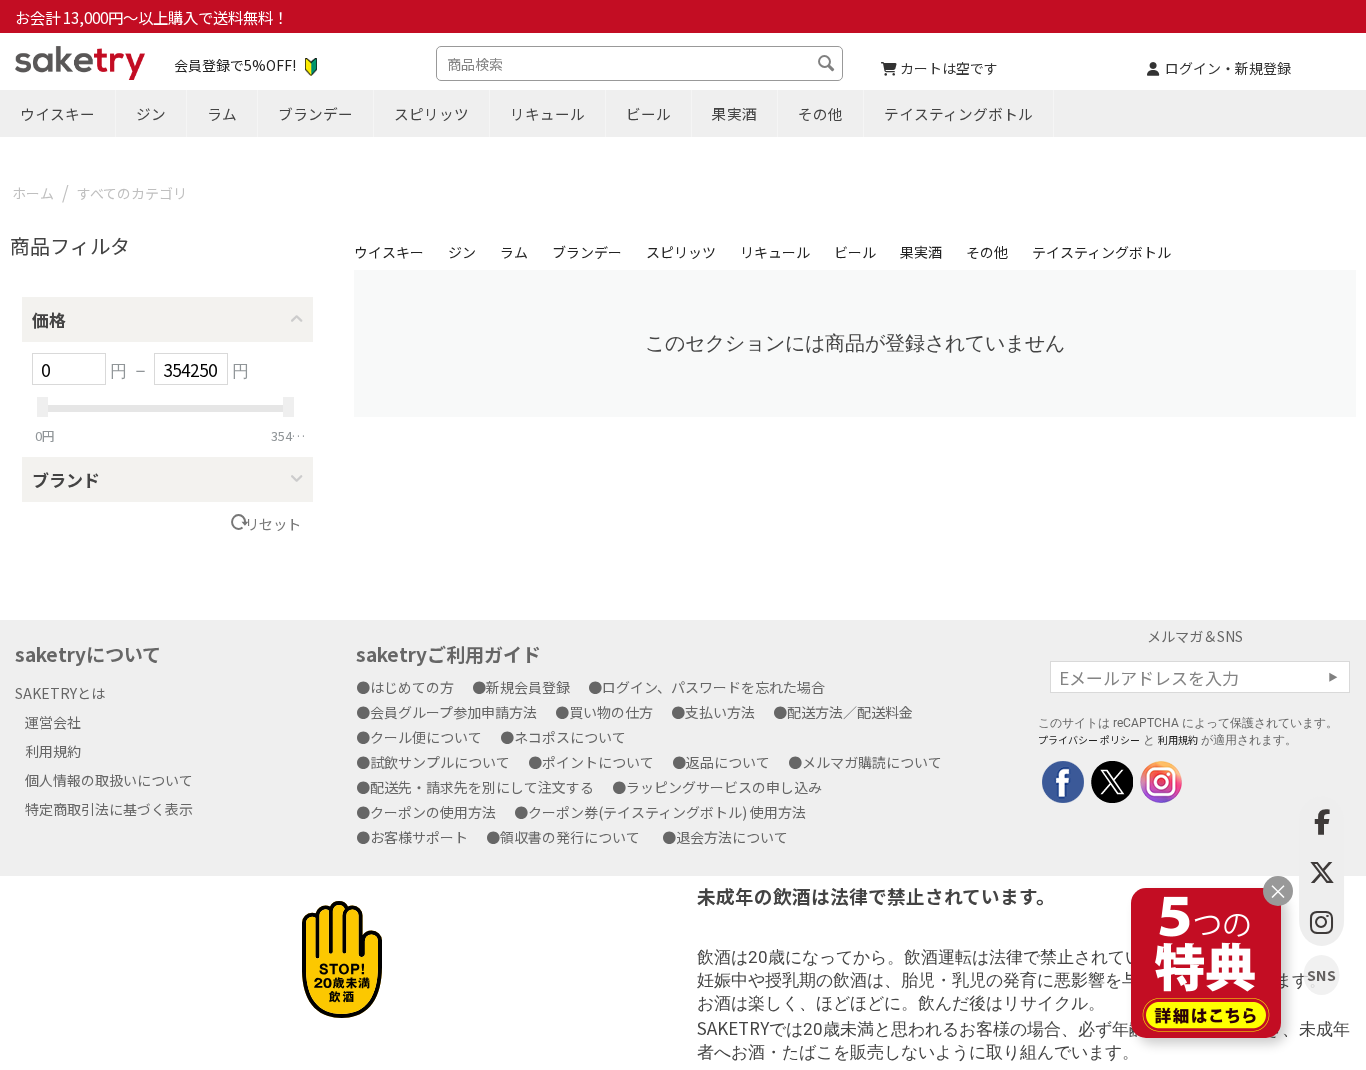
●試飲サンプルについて (440, 762)
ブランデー (315, 113)
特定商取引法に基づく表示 (109, 809)
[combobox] (639, 63)
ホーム (33, 193)
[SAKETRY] (1063, 780)
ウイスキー (57, 113)
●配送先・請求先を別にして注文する (482, 787)
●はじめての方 (412, 687)
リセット (273, 523)
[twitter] (1110, 780)
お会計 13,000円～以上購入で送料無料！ (151, 17)
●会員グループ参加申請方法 (453, 712)
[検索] (828, 66)
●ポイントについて (598, 762)
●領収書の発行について (570, 837)
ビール (648, 113)
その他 (820, 113)
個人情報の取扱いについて (109, 780)
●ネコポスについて (570, 737)
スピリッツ (431, 113)
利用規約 (53, 751)
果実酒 (734, 113)
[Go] (1333, 677)
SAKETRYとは (60, 693)
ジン (151, 113)
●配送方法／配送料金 (850, 712)
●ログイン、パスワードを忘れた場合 (713, 687)
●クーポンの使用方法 (433, 812)
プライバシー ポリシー (1089, 739)
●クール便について (426, 737)
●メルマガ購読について (872, 762)
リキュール (547, 113)
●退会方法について (732, 837)
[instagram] (1159, 780)
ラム (222, 113)
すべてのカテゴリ (132, 193)
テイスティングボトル (958, 113)
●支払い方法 (720, 712)
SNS (1321, 975)
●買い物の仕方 (611, 712)
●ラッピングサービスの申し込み (724, 787)
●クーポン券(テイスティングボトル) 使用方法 (667, 812)
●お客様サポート (419, 837)
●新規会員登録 (528, 687)
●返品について (728, 762)
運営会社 (53, 722)
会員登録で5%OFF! (235, 65)
